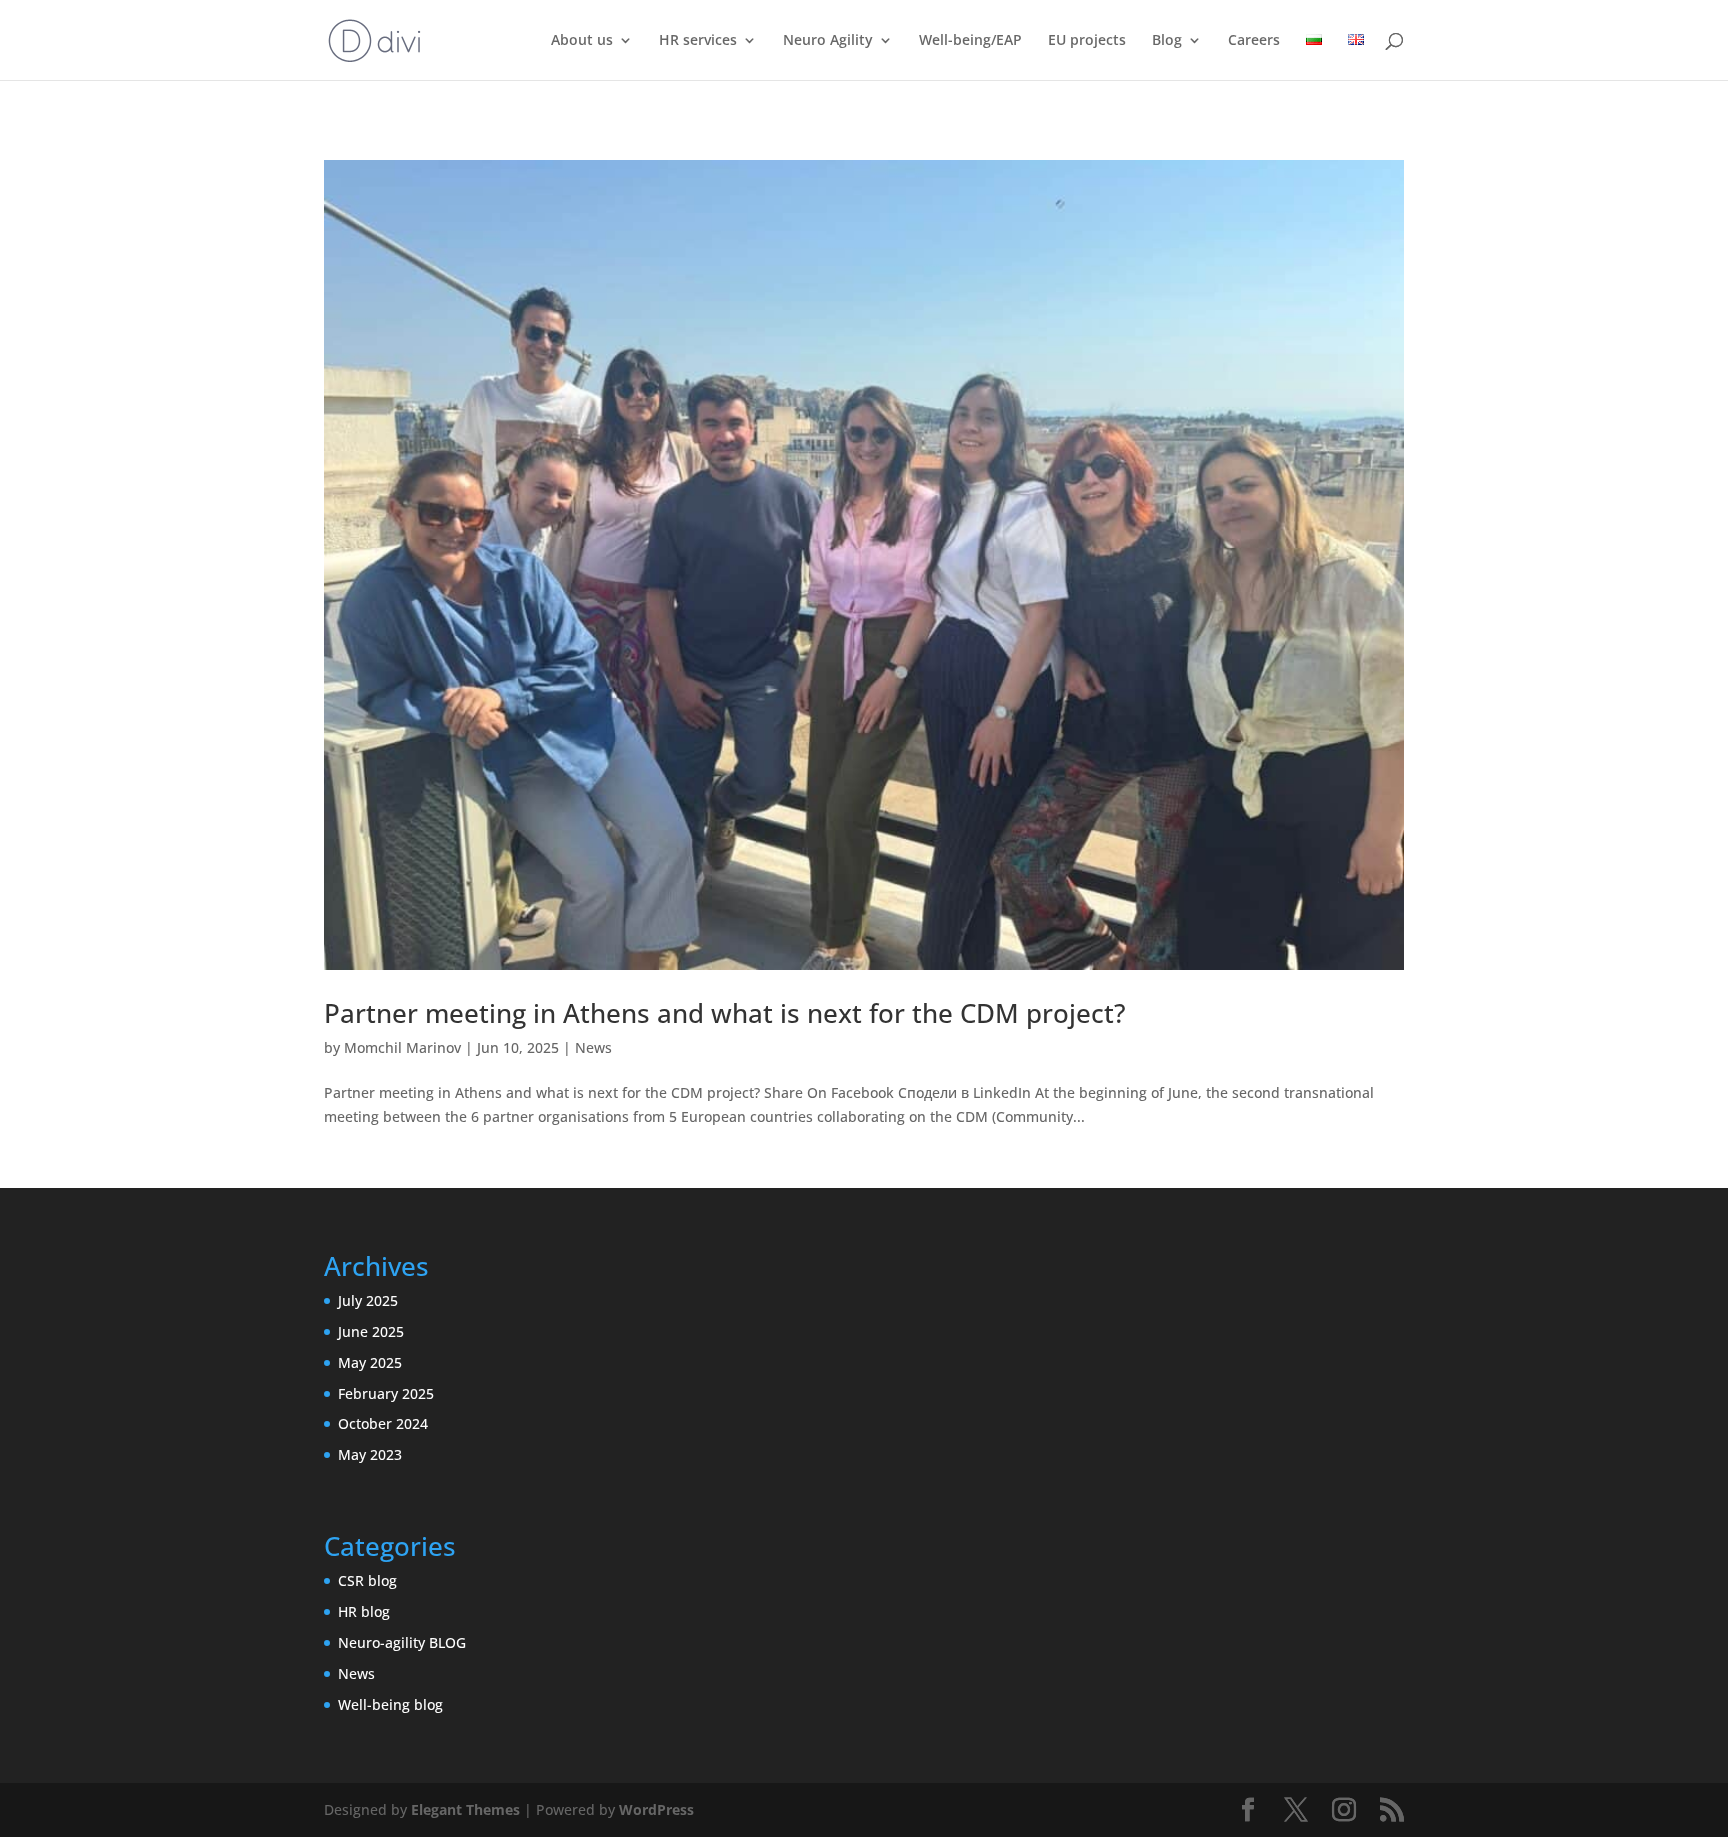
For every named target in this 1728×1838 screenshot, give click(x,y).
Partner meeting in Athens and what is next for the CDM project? (725, 1013)
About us (582, 41)
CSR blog (367, 1580)
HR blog (364, 1611)
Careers (1254, 41)
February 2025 (386, 1393)
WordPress (656, 1809)
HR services (698, 41)
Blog (1167, 41)
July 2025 (368, 1300)
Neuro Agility (828, 41)
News (593, 1047)
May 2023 (370, 1454)
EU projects (1087, 41)
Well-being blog (390, 1704)
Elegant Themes (465, 1809)
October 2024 (383, 1423)
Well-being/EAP (970, 41)
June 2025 (371, 1331)
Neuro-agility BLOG (402, 1642)
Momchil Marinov (402, 1047)
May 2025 (370, 1362)
